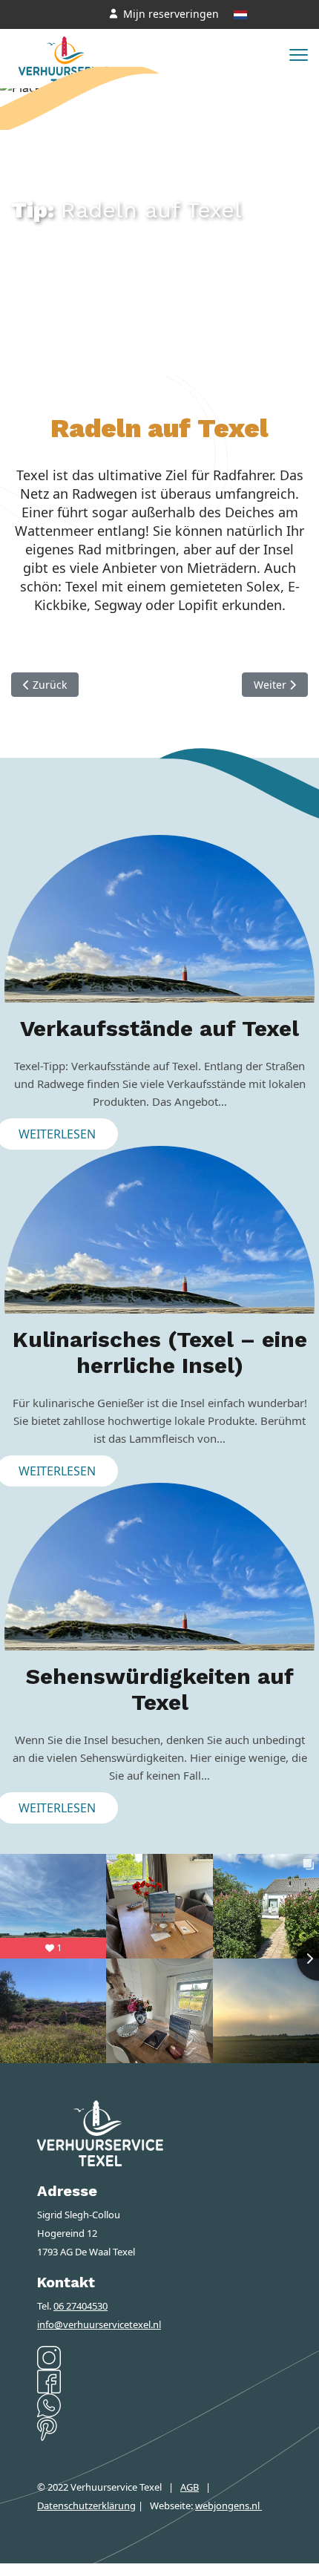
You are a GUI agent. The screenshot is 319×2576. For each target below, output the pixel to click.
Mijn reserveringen (171, 14)
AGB (190, 2487)
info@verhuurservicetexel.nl (99, 2324)
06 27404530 (80, 2306)
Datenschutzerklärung (86, 2505)
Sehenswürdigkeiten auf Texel (160, 1689)
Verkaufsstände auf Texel (159, 1028)
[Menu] (299, 55)
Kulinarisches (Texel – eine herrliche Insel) (160, 1352)
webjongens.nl (228, 2505)
